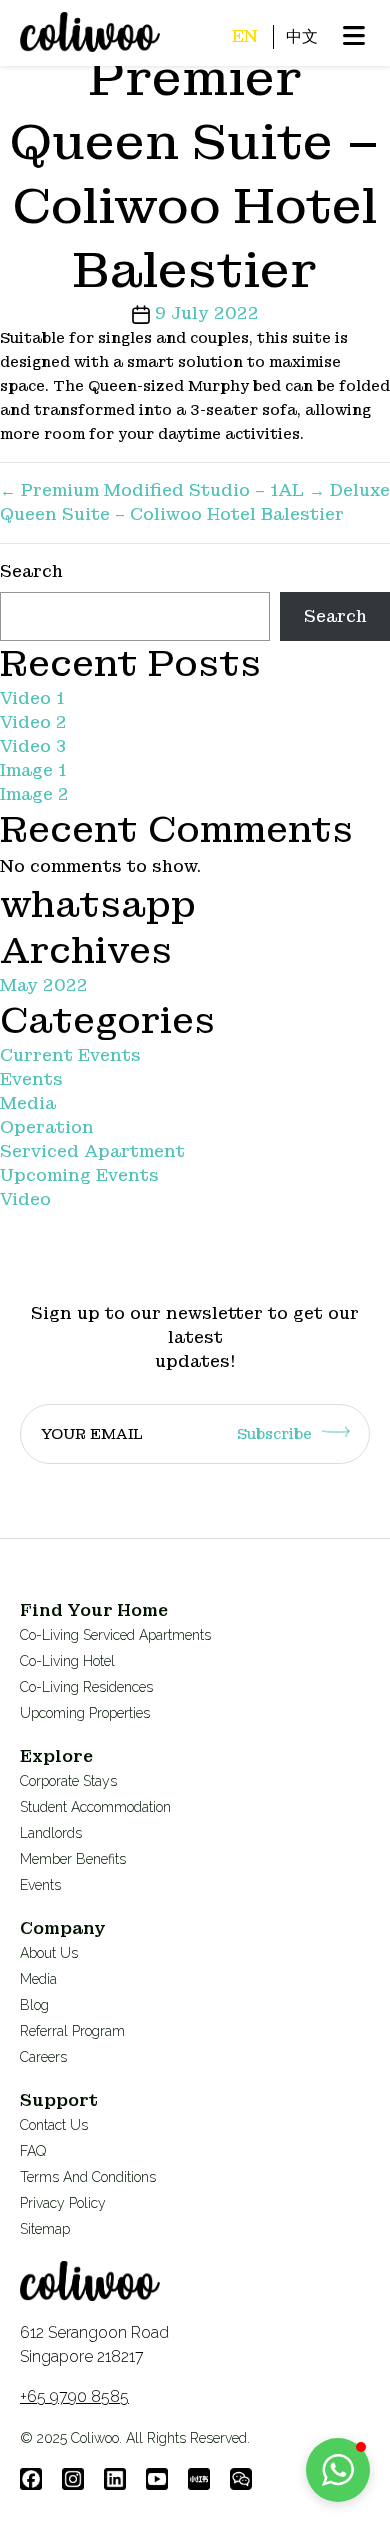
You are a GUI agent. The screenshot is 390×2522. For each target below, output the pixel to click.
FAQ (33, 2151)
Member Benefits (73, 1859)
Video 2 (33, 722)
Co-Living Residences (86, 1687)
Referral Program (72, 2031)
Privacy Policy (63, 2203)
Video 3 (33, 746)
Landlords (51, 1833)
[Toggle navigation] (21, 53)
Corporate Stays (68, 1781)
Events (31, 1079)
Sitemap (45, 2229)
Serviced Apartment (92, 1151)
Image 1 (33, 770)
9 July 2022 (207, 313)
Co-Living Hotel (67, 1661)
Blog (34, 2005)
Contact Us (54, 2125)
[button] (338, 2470)
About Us (49, 1953)
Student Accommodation (95, 1807)
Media (28, 1103)
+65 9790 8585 (74, 2396)
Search (31, 571)
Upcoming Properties (85, 1713)
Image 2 (34, 794)
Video (25, 1199)
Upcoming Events (79, 1175)
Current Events (70, 1055)
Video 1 (32, 698)
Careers (43, 2057)
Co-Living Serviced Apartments (115, 1635)
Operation (47, 1127)
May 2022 (44, 985)
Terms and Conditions (88, 2177)
